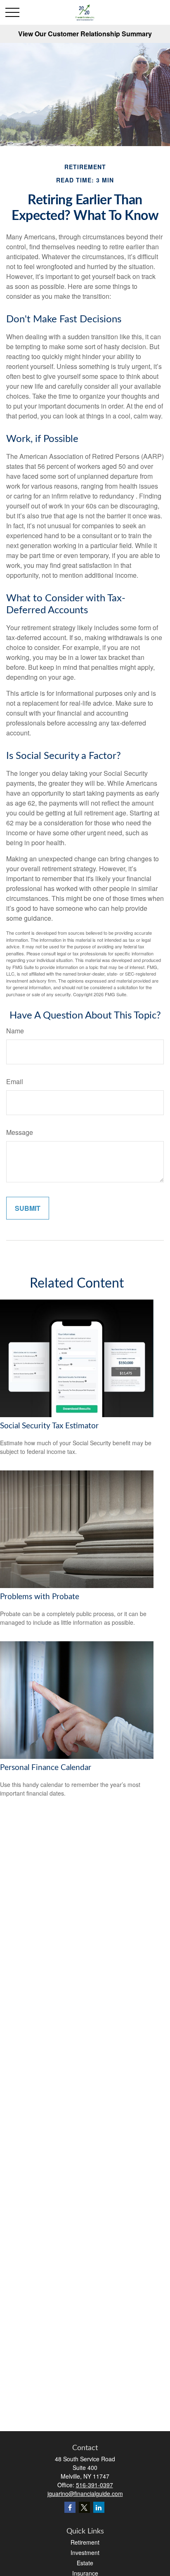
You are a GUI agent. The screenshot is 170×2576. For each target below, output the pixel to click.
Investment (85, 2552)
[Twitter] (84, 2507)
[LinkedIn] (99, 2507)
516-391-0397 (94, 2485)
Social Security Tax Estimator (49, 1426)
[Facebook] (70, 2507)
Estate (85, 2563)
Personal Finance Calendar (46, 1768)
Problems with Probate (40, 1597)
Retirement (85, 2542)
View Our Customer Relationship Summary (85, 34)
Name (15, 1031)
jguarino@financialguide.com (85, 2493)
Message (20, 1132)
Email (15, 1081)
